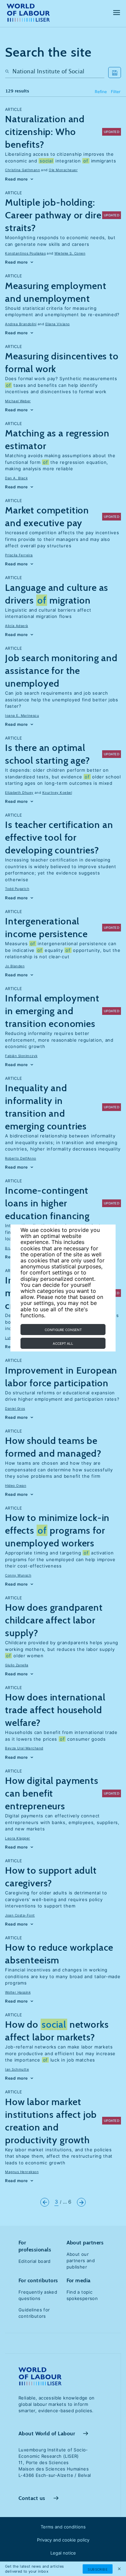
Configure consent (63, 1330)
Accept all (63, 1343)
